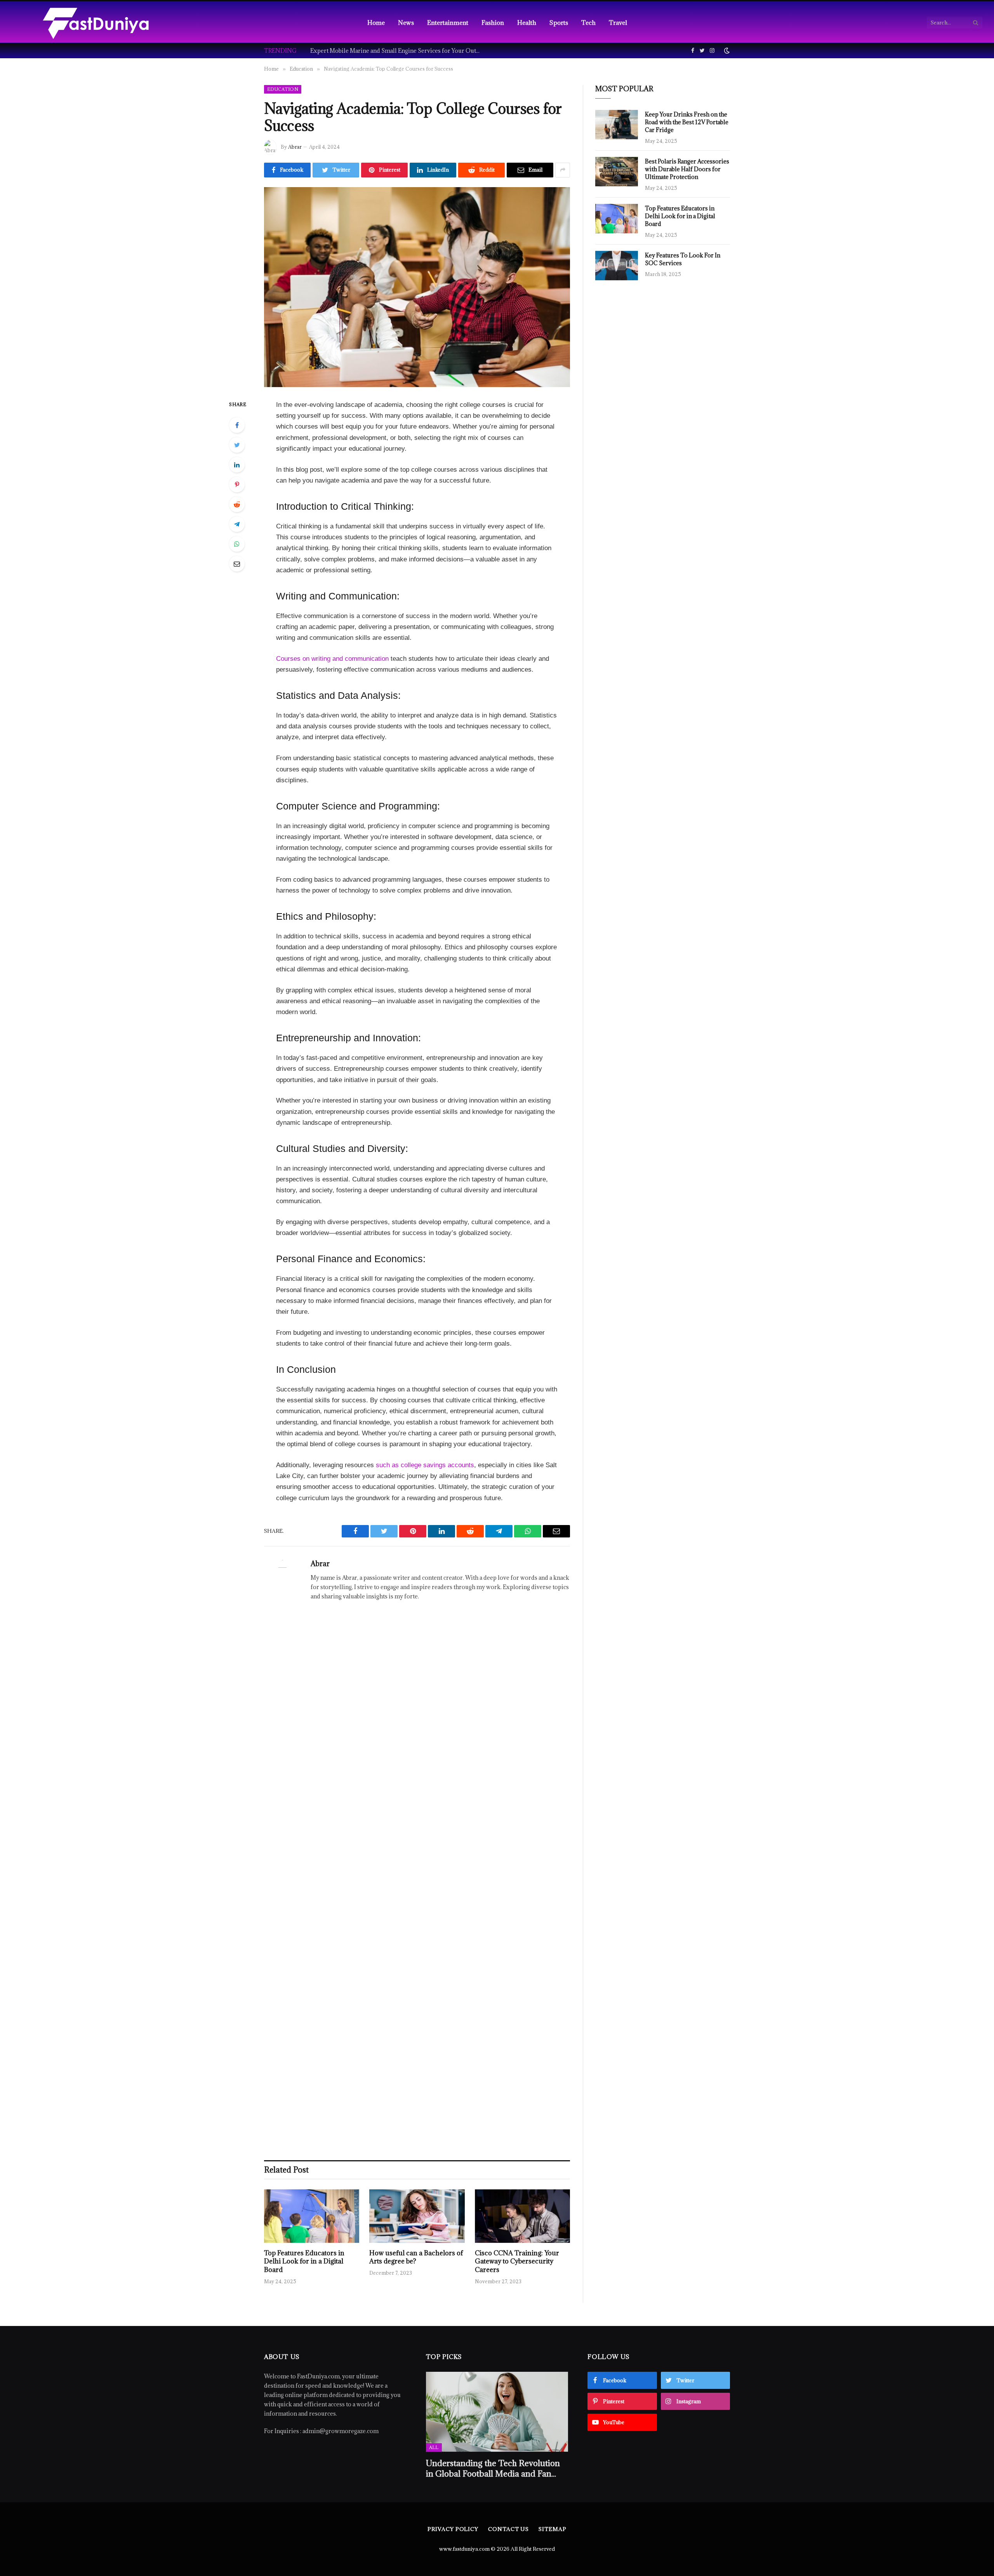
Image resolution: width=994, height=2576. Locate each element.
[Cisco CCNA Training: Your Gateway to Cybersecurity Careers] (522, 2216)
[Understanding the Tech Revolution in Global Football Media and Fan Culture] (497, 2412)
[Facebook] (237, 425)
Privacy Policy (453, 2529)
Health (527, 23)
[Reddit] (237, 504)
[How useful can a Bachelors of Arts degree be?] (417, 2216)
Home (376, 23)
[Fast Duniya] (96, 23)
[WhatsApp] (237, 544)
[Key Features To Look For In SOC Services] (617, 266)
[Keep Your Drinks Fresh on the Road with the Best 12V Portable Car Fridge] (617, 125)
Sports (559, 23)
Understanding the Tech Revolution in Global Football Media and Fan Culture (493, 2468)
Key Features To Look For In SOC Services (683, 259)
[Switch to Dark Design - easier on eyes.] (726, 50)
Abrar (295, 147)
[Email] (237, 564)
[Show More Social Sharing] (563, 170)
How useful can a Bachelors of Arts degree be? (416, 2257)
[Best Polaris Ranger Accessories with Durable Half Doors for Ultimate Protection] (617, 172)
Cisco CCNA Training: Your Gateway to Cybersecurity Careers (517, 2262)
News (406, 23)
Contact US (508, 2529)
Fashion (493, 23)
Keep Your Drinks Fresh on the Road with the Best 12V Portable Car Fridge (687, 122)
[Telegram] (237, 524)
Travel (618, 23)
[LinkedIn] (237, 465)
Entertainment (448, 23)
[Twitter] (237, 445)
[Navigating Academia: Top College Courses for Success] (417, 287)
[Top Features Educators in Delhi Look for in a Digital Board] (312, 2216)
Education (283, 89)
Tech (588, 23)
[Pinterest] (237, 485)
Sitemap (552, 2529)
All (434, 2447)
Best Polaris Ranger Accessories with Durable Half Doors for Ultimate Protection (687, 169)
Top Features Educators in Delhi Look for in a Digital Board (304, 2262)
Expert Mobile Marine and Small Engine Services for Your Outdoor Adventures (398, 51)
